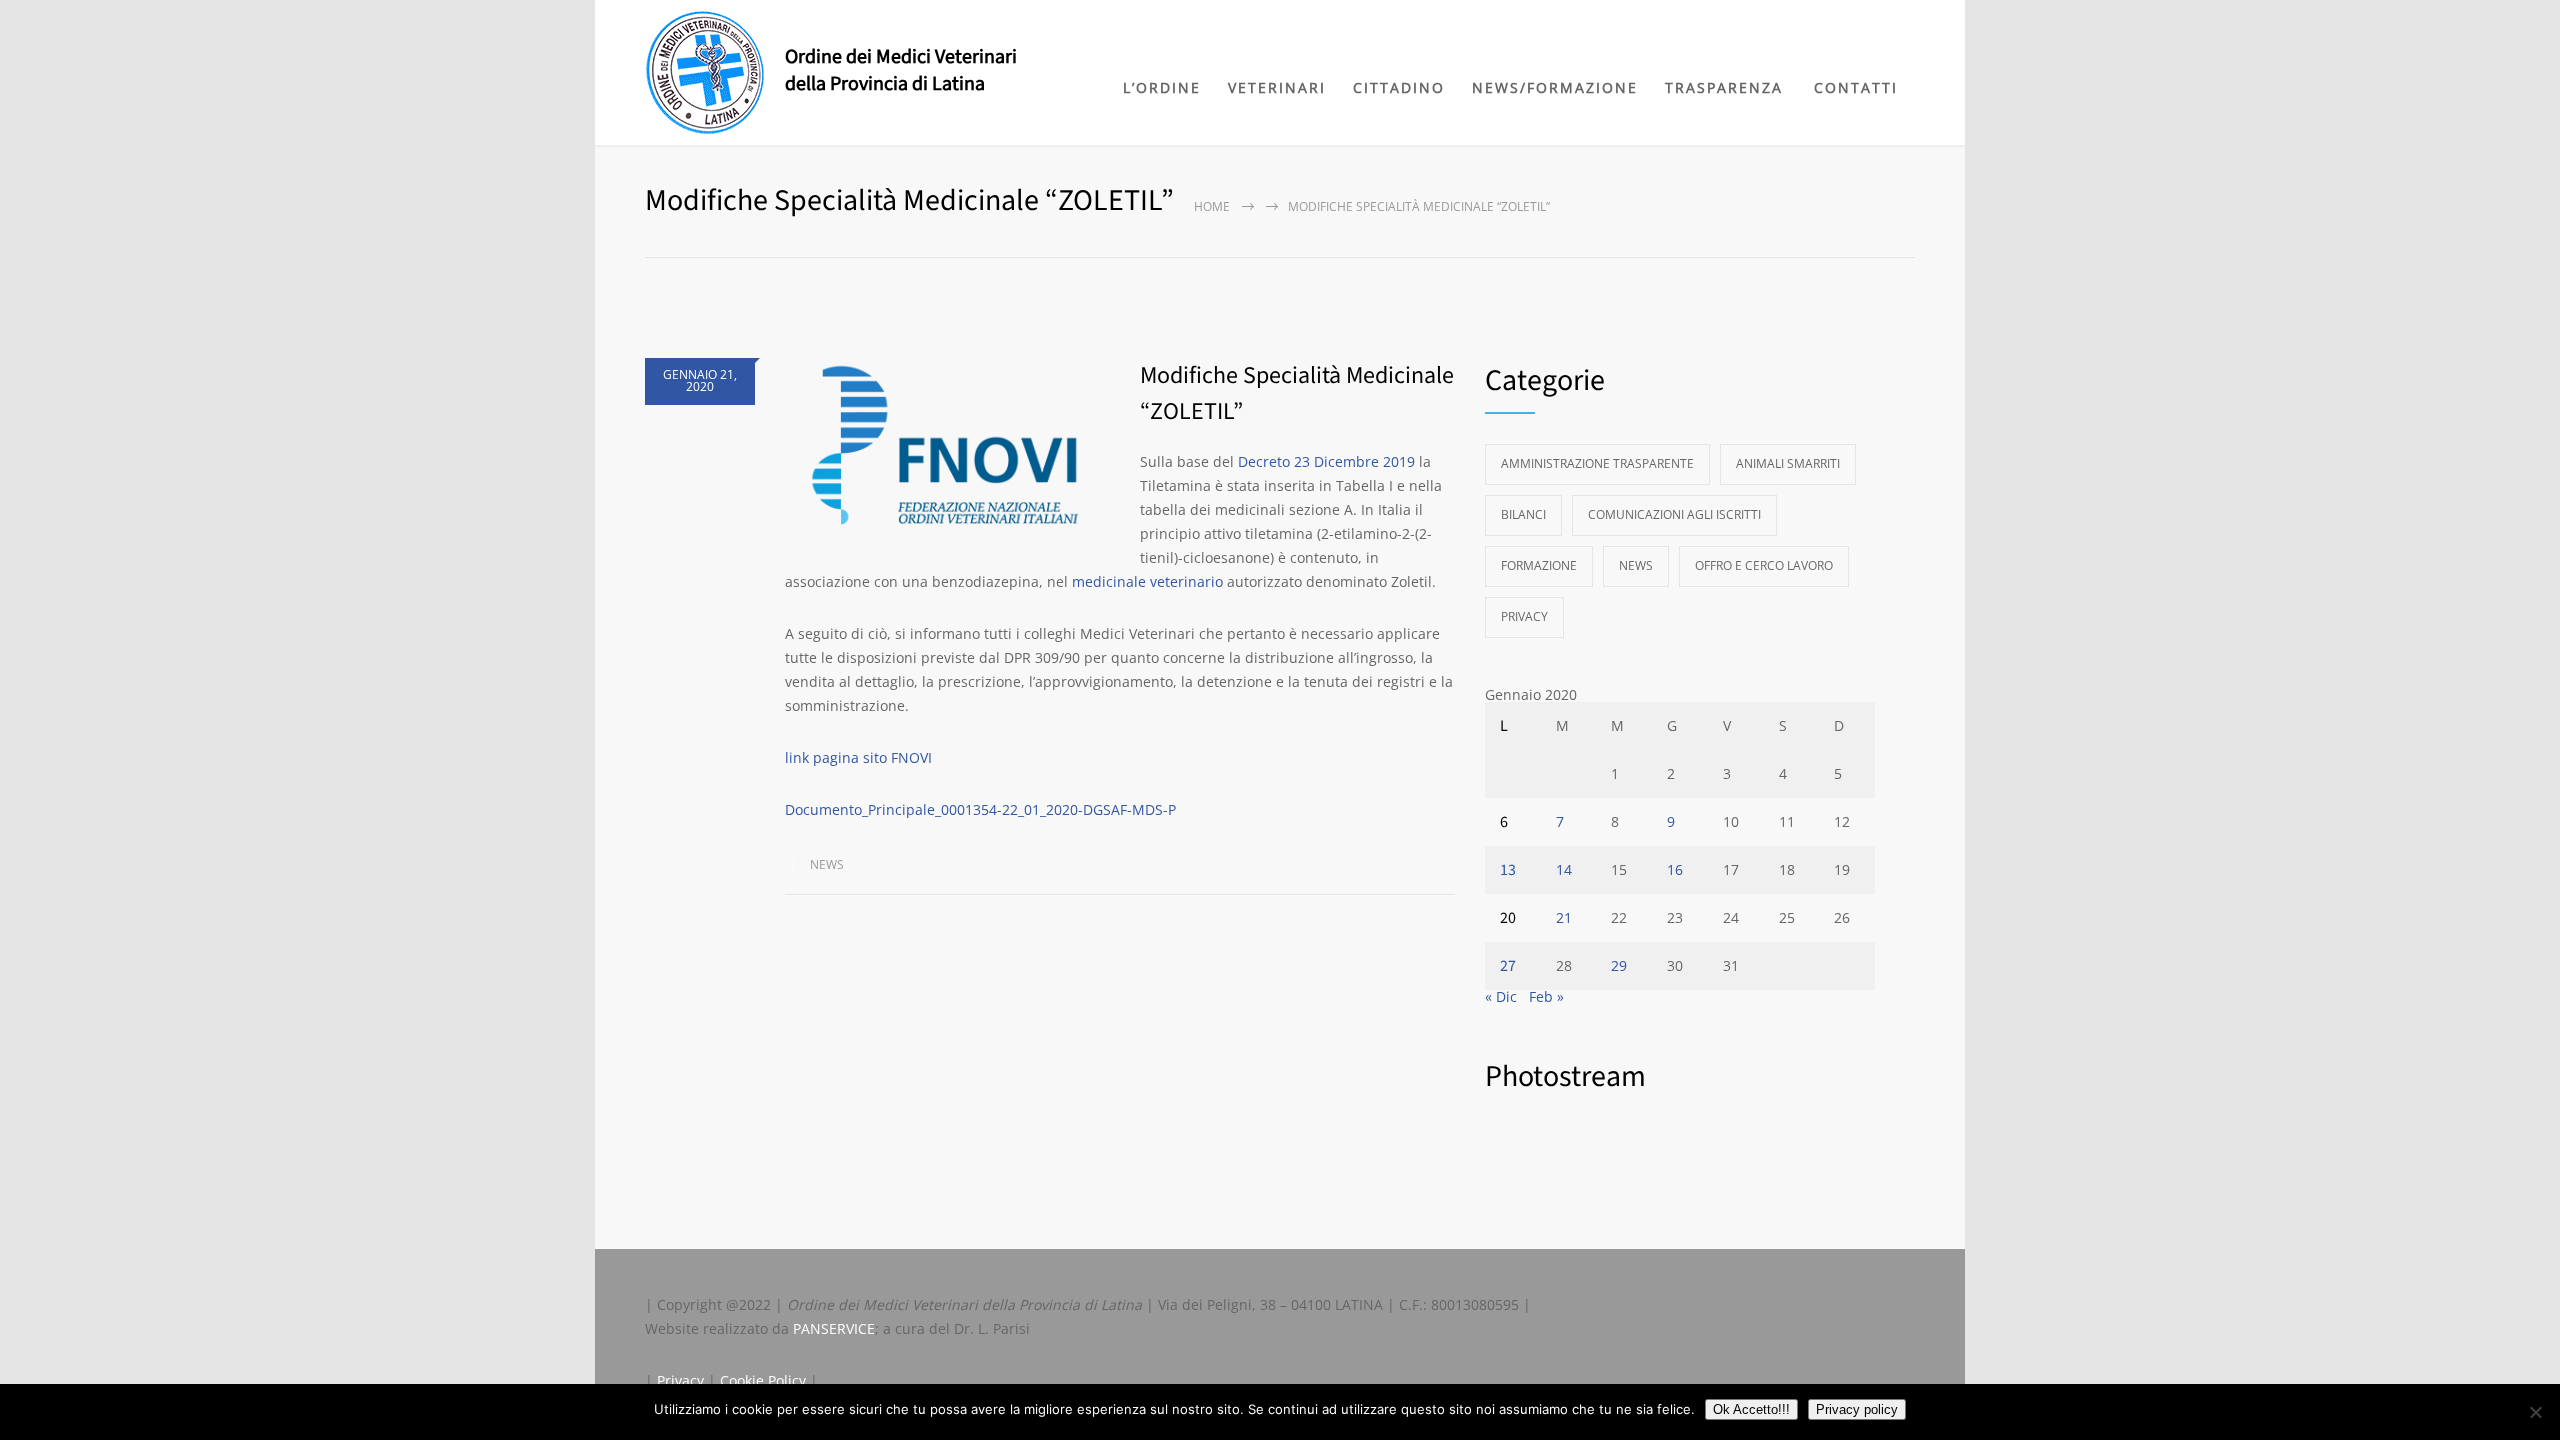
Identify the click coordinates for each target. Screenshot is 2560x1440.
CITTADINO (1399, 87)
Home (1212, 206)
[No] (2535, 1412)
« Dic (1501, 996)
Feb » (1546, 996)
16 (1675, 869)
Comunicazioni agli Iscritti (1674, 514)
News (827, 864)
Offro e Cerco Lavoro (1764, 565)
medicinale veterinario (1147, 581)
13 (1508, 870)
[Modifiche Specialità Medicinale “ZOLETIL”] (952, 450)
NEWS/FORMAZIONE (1555, 87)
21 (1564, 917)
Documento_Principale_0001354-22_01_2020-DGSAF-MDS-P (980, 809)
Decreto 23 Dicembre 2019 (1326, 461)
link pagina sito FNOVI (858, 757)
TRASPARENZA (1724, 87)
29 (1619, 965)
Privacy (1524, 616)
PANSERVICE (834, 1328)
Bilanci (1523, 514)
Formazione (1539, 565)
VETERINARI (1277, 87)
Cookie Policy (763, 1380)
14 (1564, 869)
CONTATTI (1856, 87)
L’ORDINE (1162, 87)
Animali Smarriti (1788, 463)
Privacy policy (1857, 1409)
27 (1508, 966)
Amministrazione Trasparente (1597, 463)
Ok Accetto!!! (1751, 1409)
